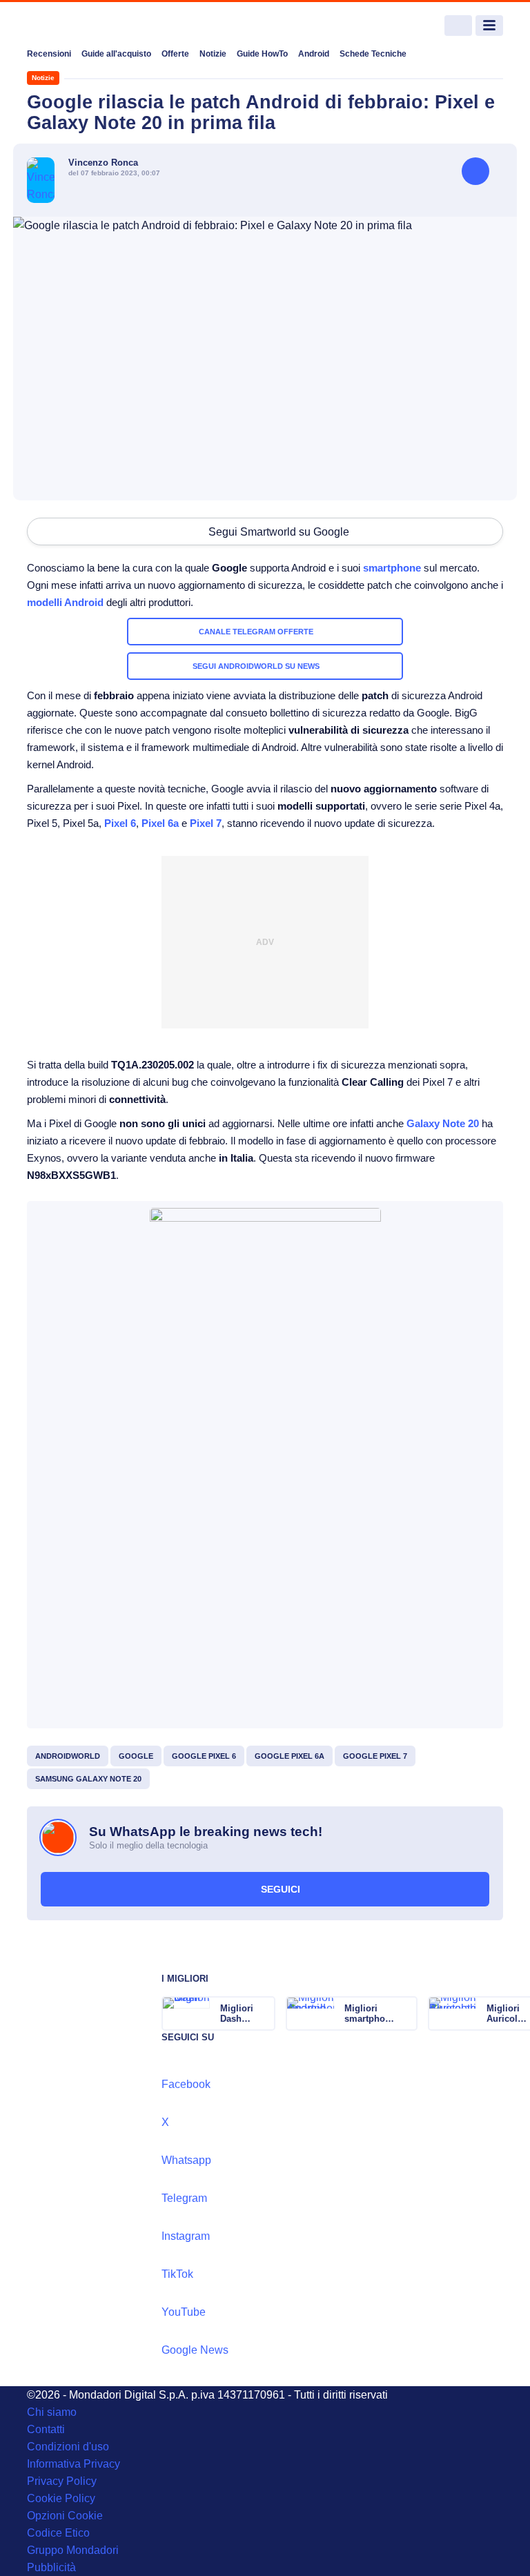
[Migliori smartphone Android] (406, 2013)
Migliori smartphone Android (370, 2013)
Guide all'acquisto (116, 54)
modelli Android (65, 602)
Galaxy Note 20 (443, 1123)
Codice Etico (58, 2533)
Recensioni (49, 54)
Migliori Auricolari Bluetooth (508, 2013)
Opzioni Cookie (65, 2516)
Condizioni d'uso (68, 2447)
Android (314, 54)
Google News (195, 2350)
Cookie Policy (61, 2498)
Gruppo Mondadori (73, 2550)
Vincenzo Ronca (103, 163)
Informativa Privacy (73, 2464)
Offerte (175, 54)
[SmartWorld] (79, 26)
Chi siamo (52, 2412)
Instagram (186, 2236)
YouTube (184, 2312)
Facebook (186, 2084)
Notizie (213, 54)
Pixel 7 (206, 823)
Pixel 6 (120, 823)
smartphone (392, 568)
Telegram (184, 2198)
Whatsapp (186, 2160)
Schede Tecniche (373, 54)
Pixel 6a (160, 823)
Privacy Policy (62, 2481)
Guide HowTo (262, 54)
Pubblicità (51, 2567)
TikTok (177, 2274)
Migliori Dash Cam (237, 2013)
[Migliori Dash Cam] (264, 2013)
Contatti (46, 2429)
